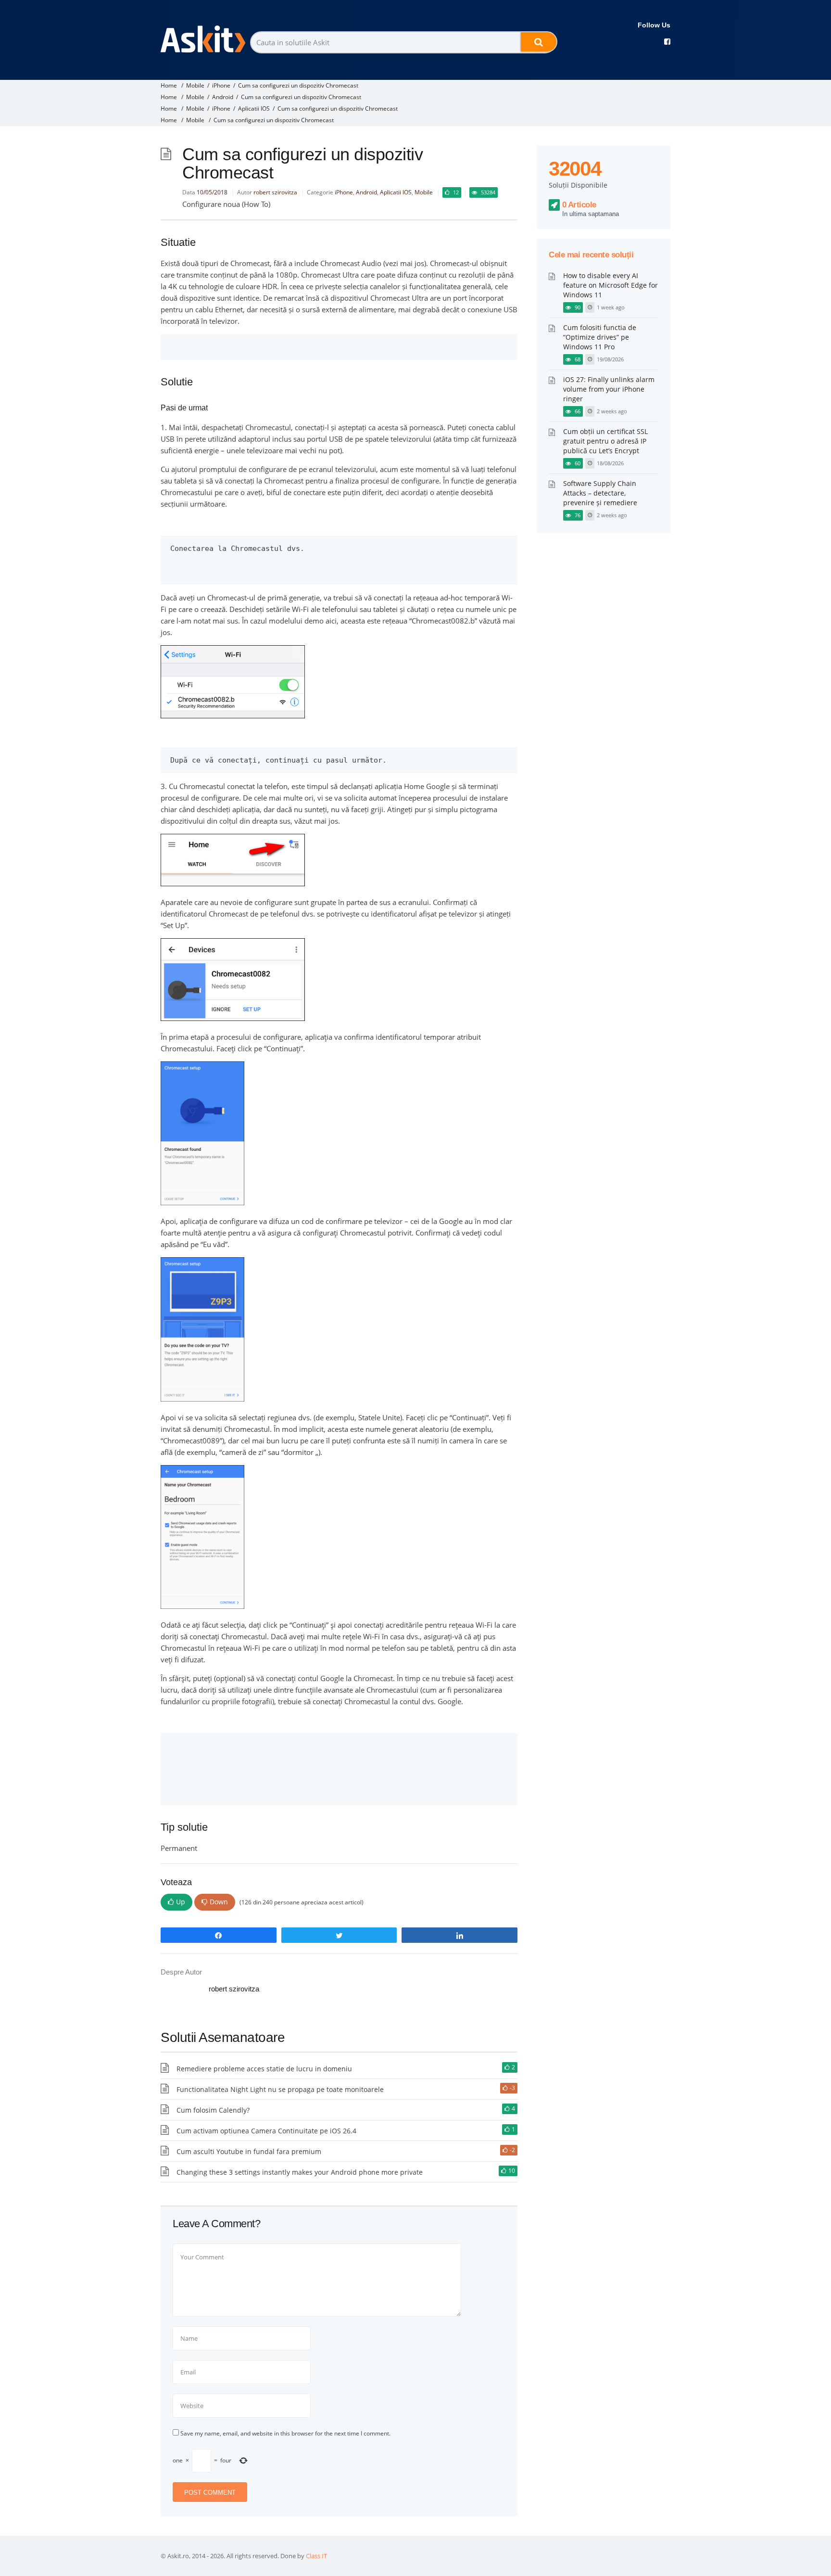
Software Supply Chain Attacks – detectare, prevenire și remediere (600, 493)
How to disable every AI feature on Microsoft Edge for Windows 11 (611, 285)
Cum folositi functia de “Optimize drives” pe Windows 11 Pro (600, 337)
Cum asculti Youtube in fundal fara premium (249, 2151)
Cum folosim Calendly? (213, 2110)
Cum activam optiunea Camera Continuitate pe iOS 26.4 (266, 2131)
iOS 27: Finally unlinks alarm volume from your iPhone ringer (609, 389)
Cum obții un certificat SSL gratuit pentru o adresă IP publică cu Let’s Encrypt (605, 441)
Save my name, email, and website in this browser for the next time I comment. (285, 2433)
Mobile (195, 85)
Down (219, 1902)
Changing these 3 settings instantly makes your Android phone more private (300, 2172)
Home (169, 85)
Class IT (316, 2556)
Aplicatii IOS (254, 108)
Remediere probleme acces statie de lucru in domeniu (264, 2069)
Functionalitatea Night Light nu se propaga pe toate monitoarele (280, 2089)
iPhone (221, 85)
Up (181, 1902)
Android (223, 97)
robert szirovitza (275, 192)
